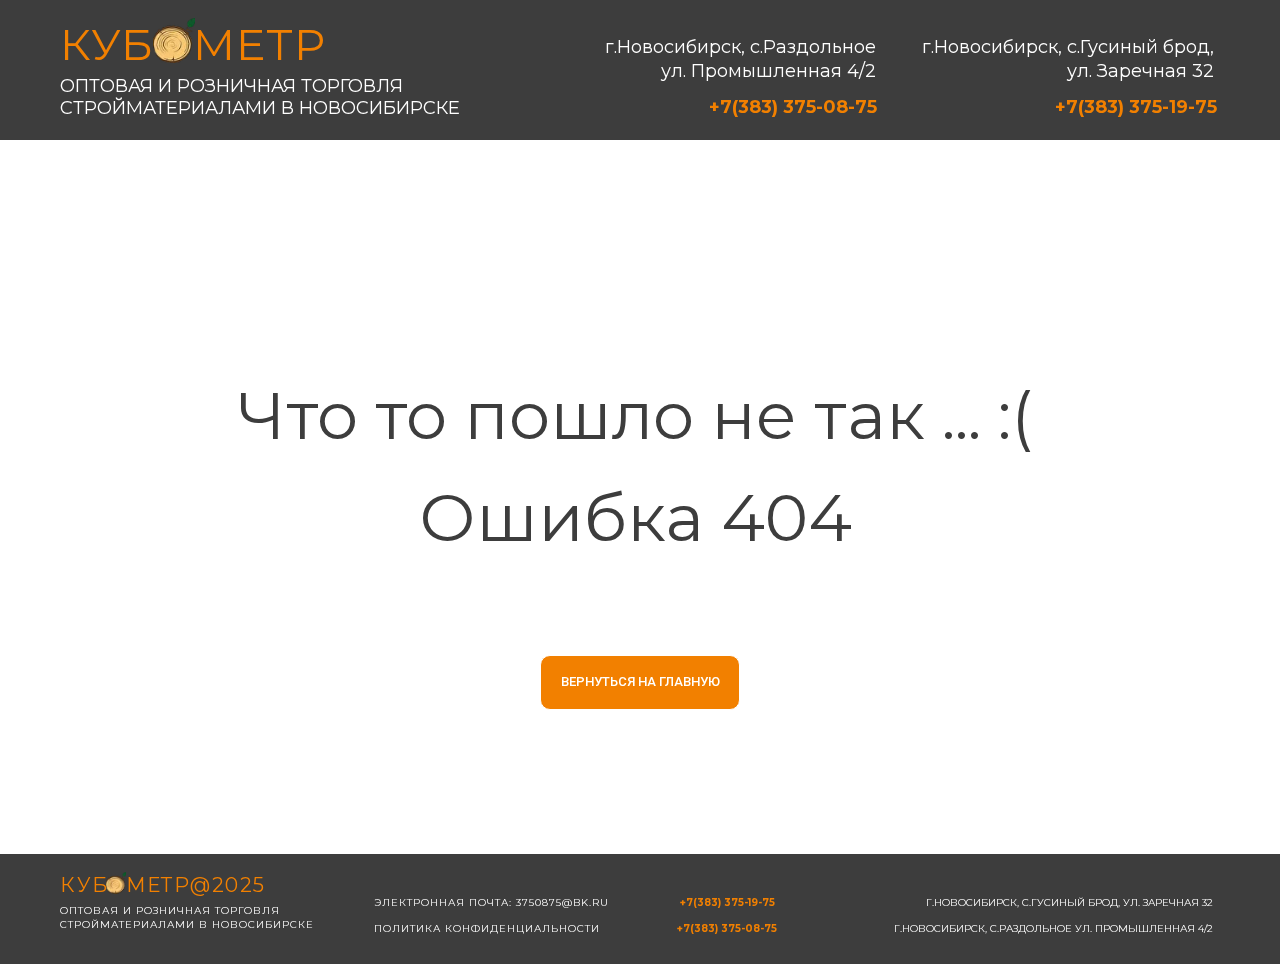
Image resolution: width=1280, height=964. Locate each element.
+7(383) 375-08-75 (793, 107)
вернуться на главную (640, 681)
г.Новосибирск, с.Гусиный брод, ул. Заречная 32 (1068, 59)
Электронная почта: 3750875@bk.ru (491, 902)
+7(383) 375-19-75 (1136, 107)
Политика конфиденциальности (487, 928)
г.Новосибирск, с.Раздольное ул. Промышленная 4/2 (740, 59)
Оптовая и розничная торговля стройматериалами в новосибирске (260, 97)
